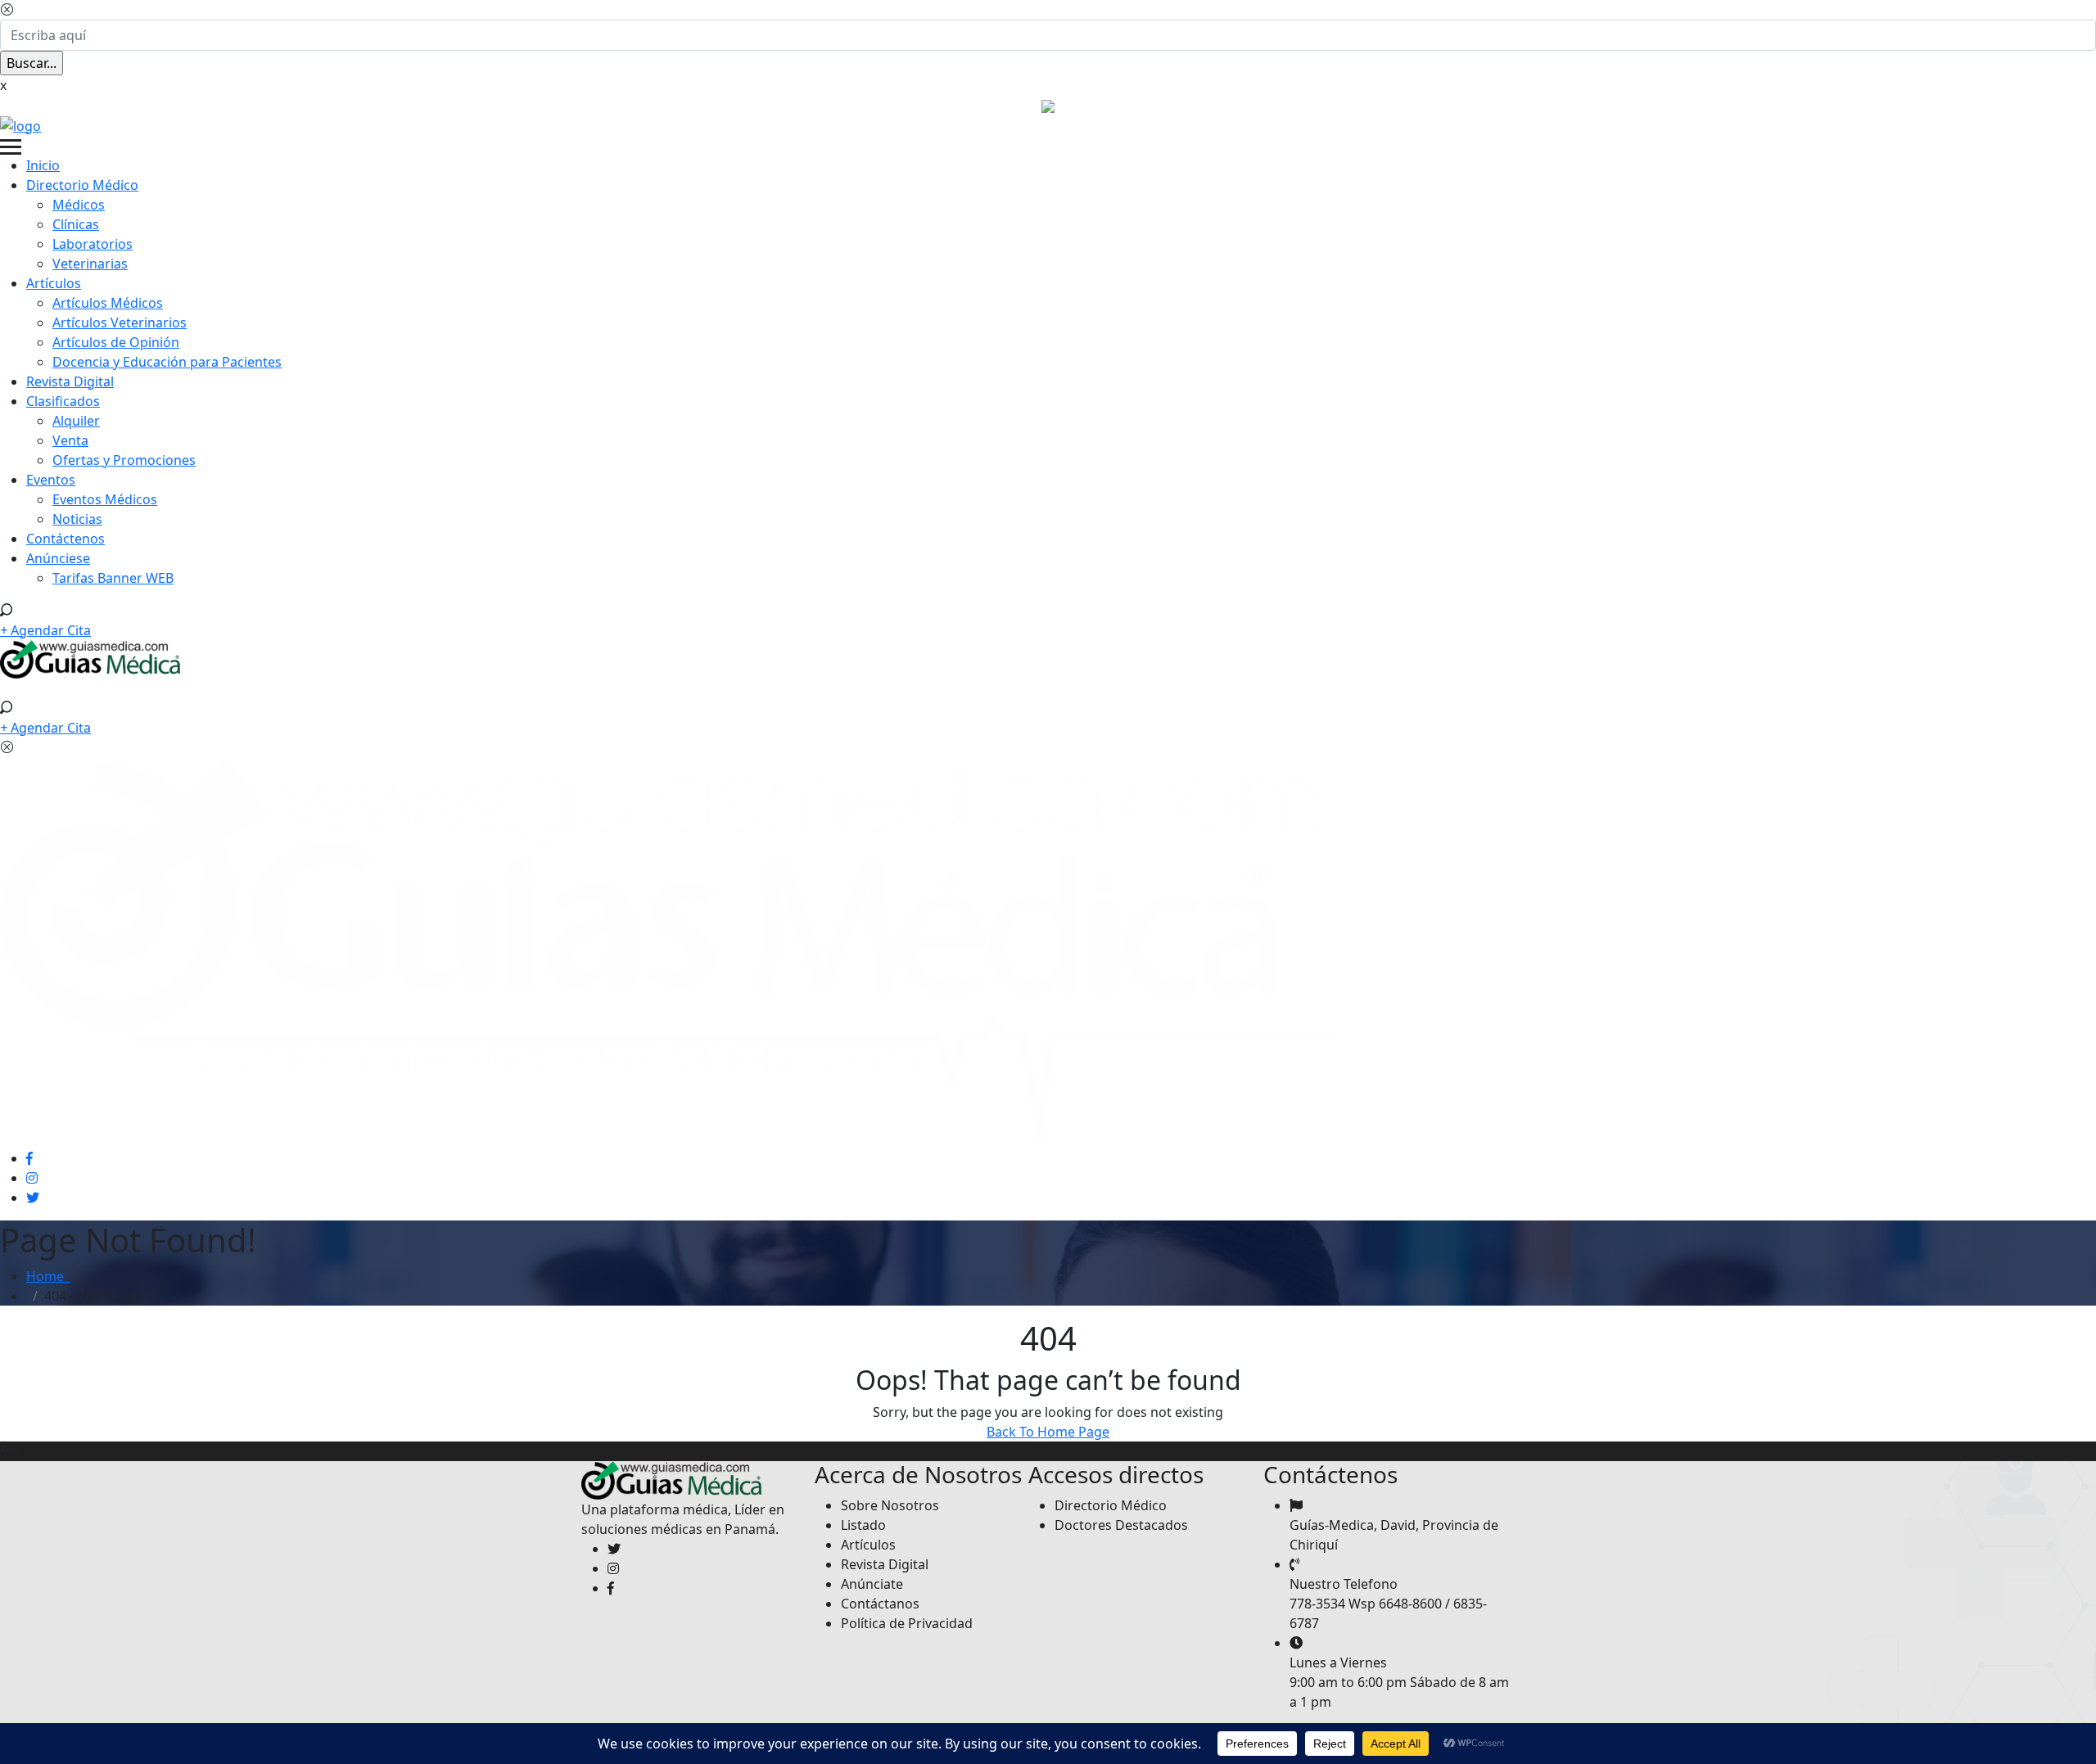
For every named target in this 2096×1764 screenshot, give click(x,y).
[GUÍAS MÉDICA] (20, 124)
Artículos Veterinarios (120, 323)
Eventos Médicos (105, 499)
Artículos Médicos (108, 303)
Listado (863, 1525)
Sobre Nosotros (890, 1505)
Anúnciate (872, 1584)
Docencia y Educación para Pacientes (167, 362)
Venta (70, 440)
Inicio (43, 165)
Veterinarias (90, 264)
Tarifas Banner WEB (113, 578)
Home (48, 1276)
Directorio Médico (82, 185)
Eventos (51, 480)
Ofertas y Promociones (124, 460)
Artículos (54, 283)
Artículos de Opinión (116, 342)
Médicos (79, 205)
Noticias (77, 519)
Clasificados (63, 401)
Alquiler (76, 421)
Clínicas (76, 224)
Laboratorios (93, 244)
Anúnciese (58, 558)
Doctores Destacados (1121, 1525)
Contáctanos (880, 1604)
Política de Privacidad (907, 1623)
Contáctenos (65, 539)
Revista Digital (70, 381)
